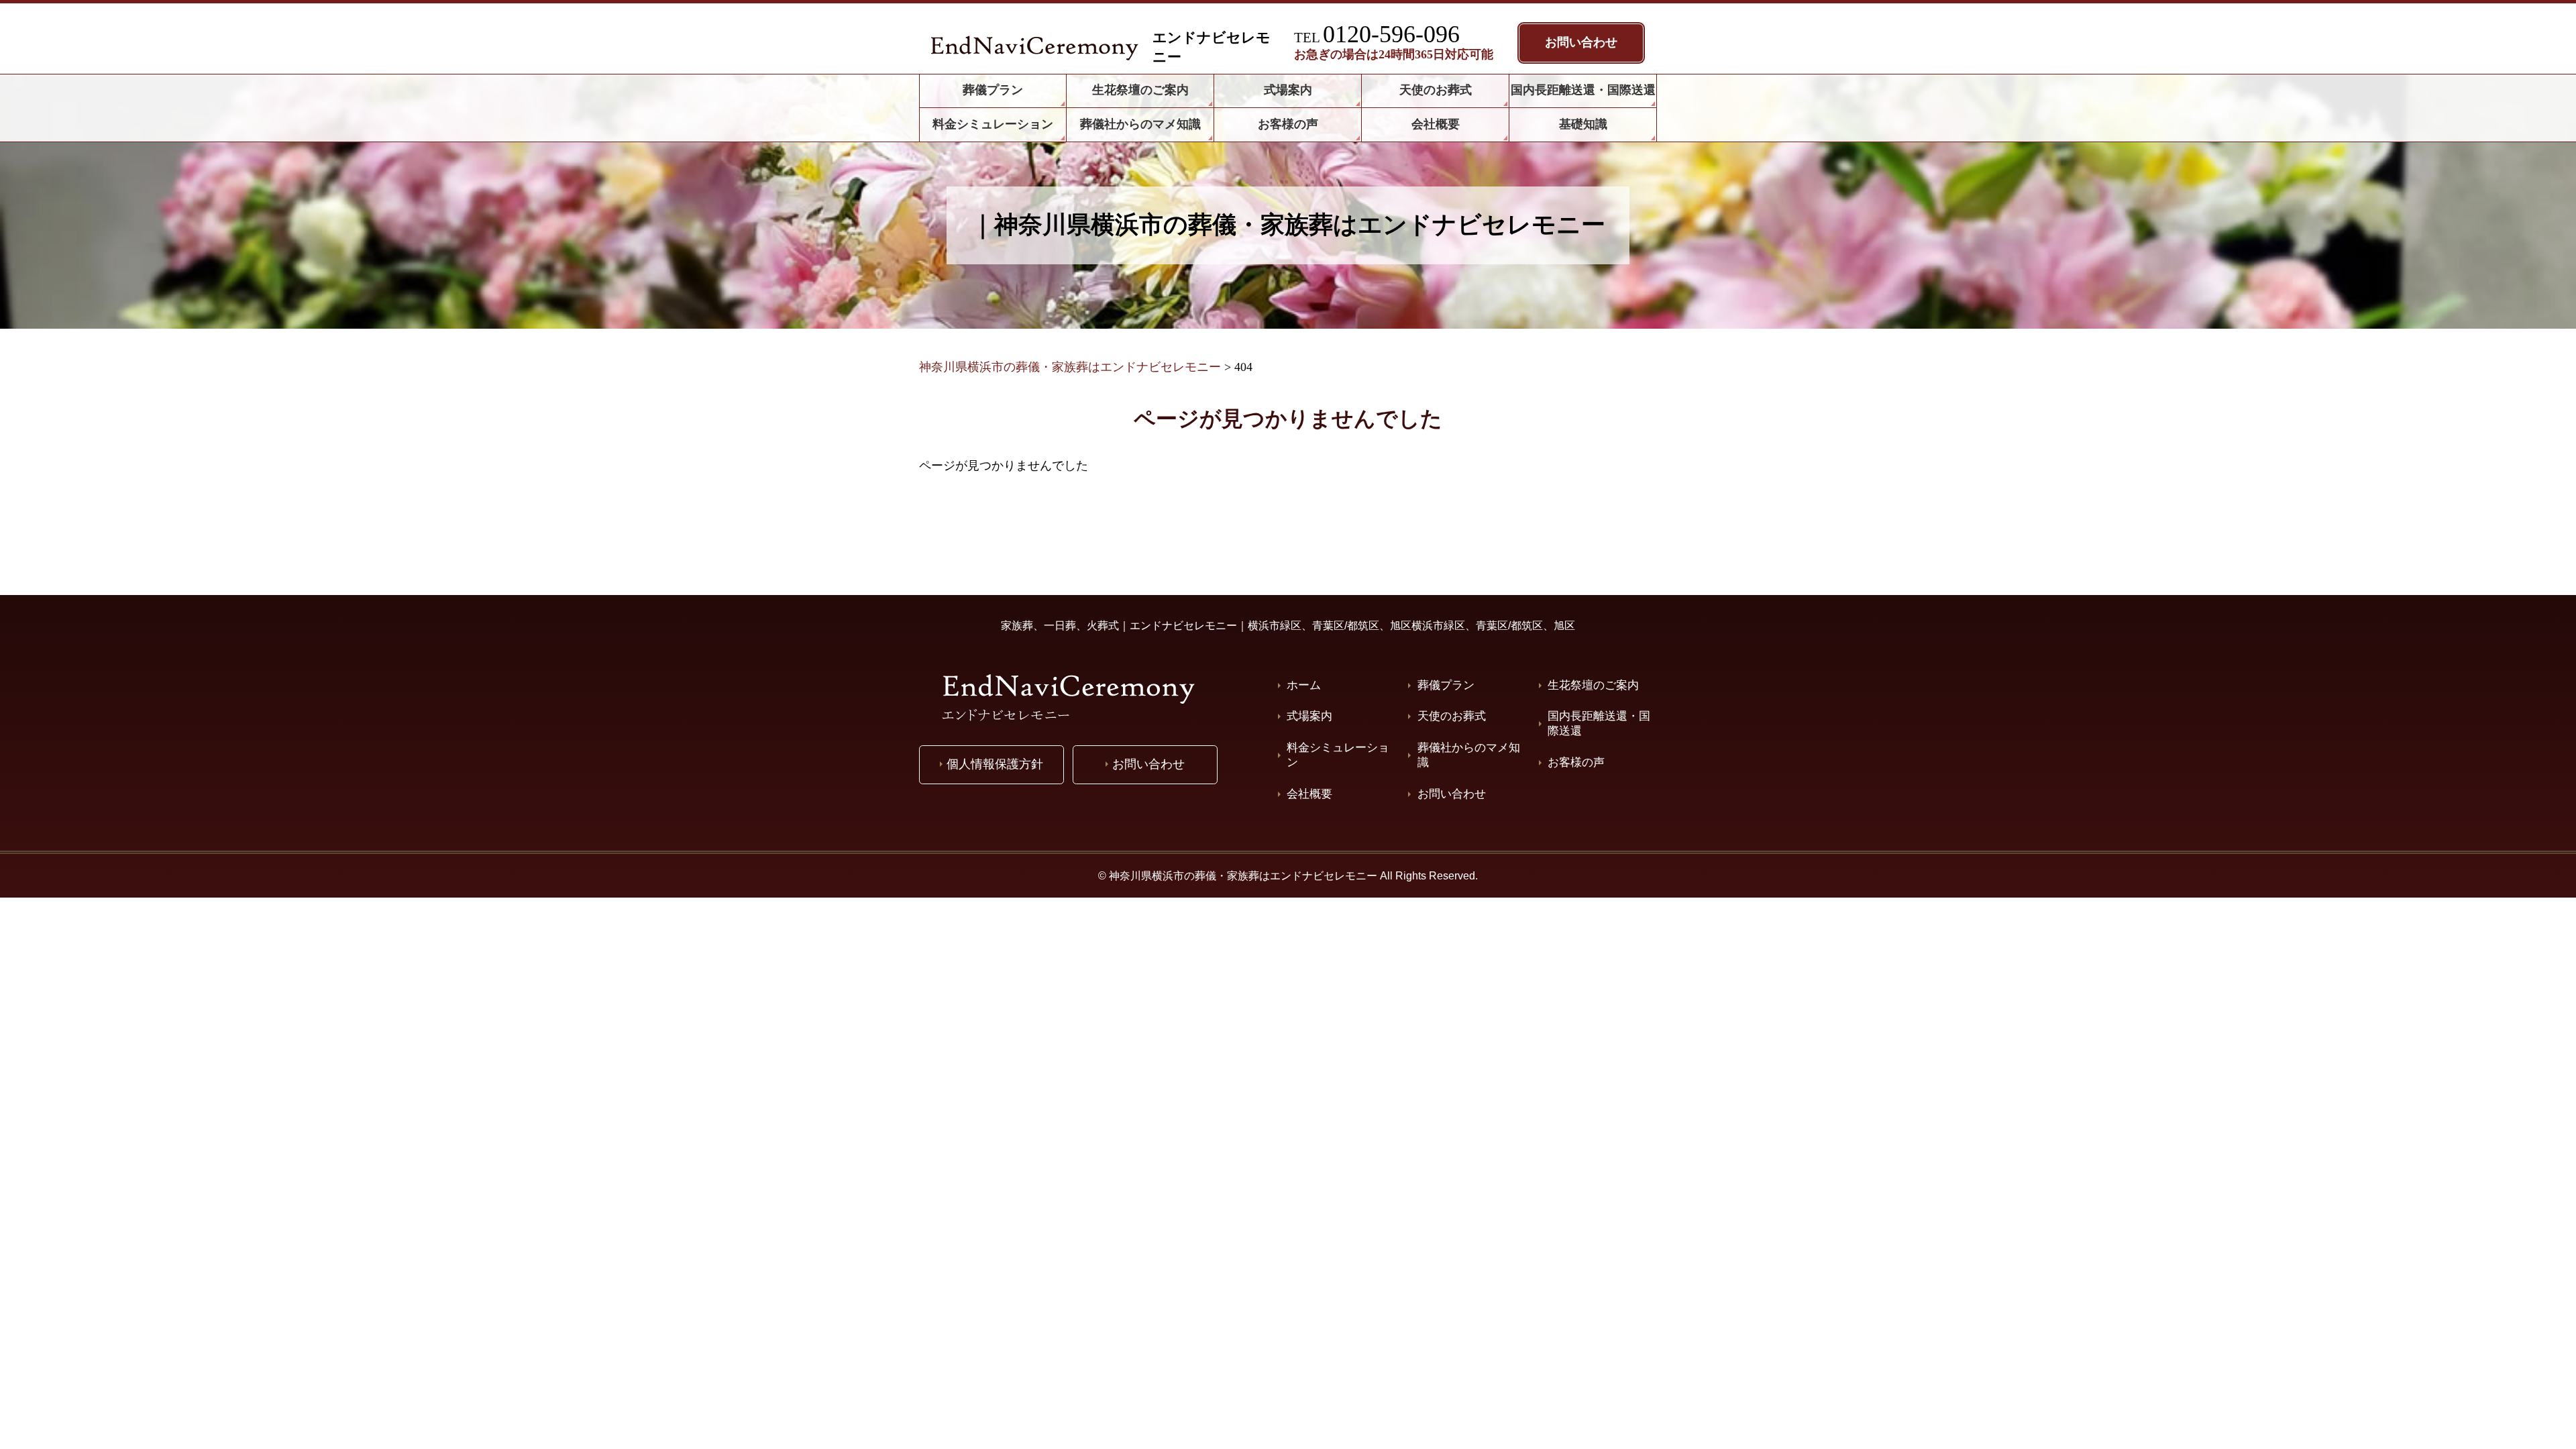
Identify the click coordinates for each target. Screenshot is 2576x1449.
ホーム (1304, 685)
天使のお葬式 (1452, 716)
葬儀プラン (1446, 685)
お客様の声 (1576, 762)
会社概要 (1309, 794)
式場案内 (1309, 716)
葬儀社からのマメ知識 (1469, 755)
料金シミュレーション (1338, 755)
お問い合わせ (1452, 794)
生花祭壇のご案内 (1593, 685)
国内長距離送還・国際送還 (1599, 723)
